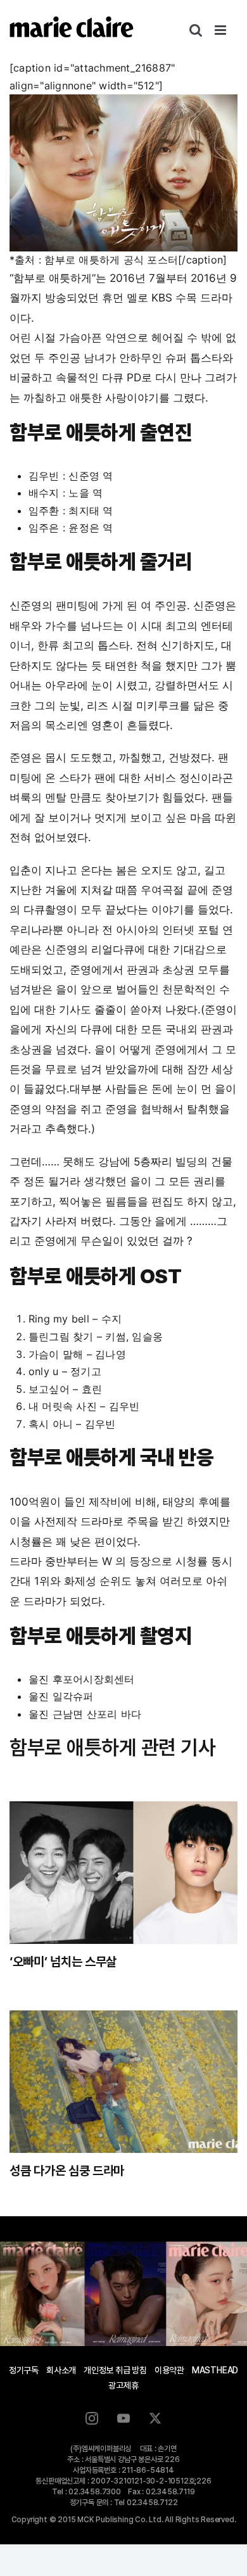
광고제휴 (123, 2385)
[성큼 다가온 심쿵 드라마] (123, 2082)
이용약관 (169, 2370)
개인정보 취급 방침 (115, 2370)
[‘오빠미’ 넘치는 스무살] (123, 1873)
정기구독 (24, 2370)
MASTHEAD (215, 2370)
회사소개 (61, 2370)
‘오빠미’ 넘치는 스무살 (63, 1962)
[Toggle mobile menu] (221, 30)
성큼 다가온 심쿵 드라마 (67, 2171)
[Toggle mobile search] (196, 30)
